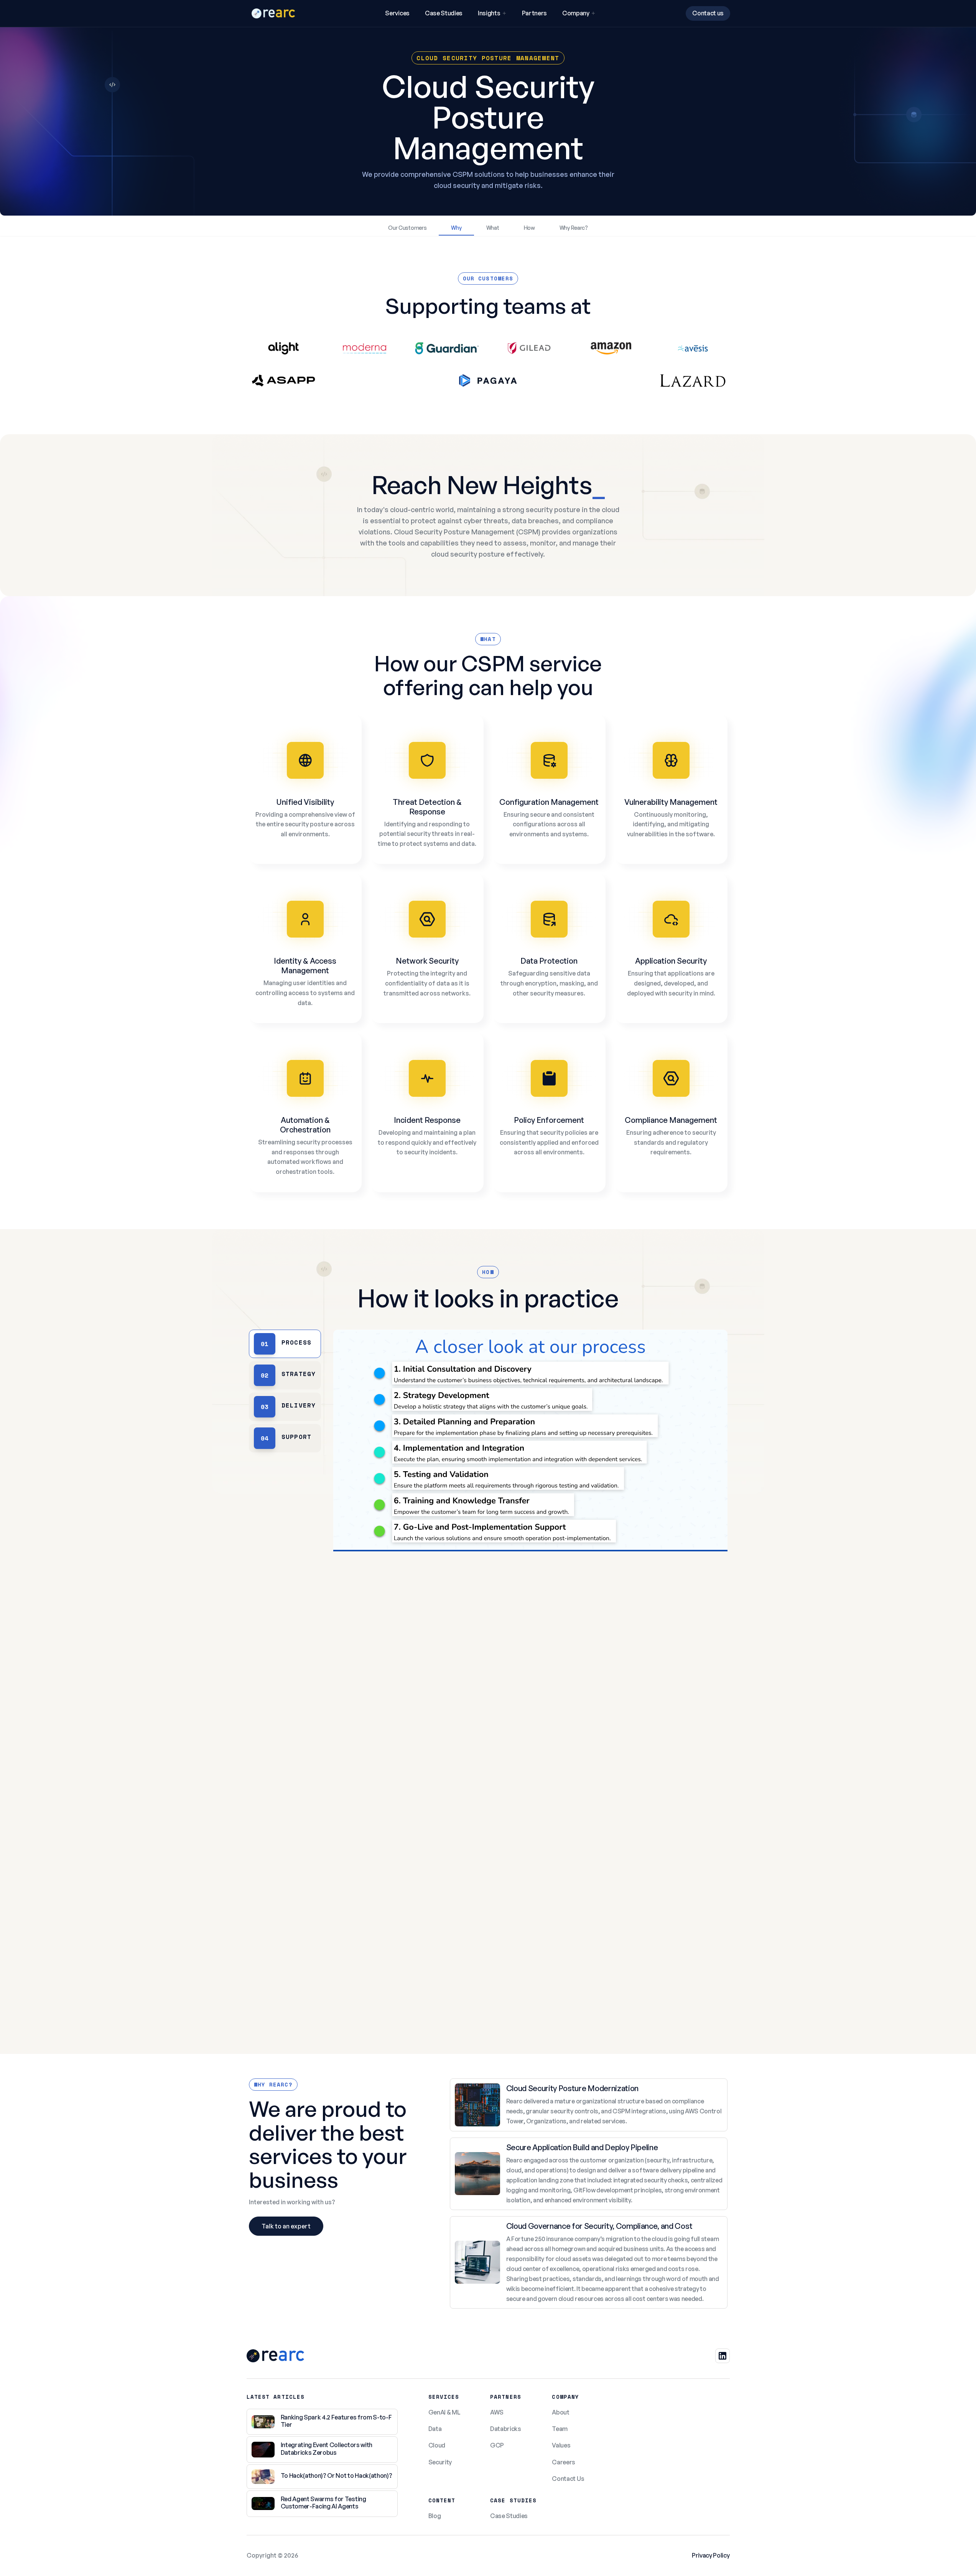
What (493, 228)
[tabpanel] (530, 1673)
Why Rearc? (574, 228)
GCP (497, 2445)
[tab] (285, 1344)
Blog (435, 2516)
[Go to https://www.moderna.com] (365, 354)
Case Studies (444, 13)
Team (560, 2429)
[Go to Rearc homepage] (273, 13)
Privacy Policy (711, 2555)
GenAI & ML (444, 2412)
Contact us (708, 13)
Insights (489, 13)
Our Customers (407, 228)
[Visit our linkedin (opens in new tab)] (723, 2356)
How (529, 228)
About (560, 2412)
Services (397, 13)
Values (561, 2445)
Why (456, 228)
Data (435, 2429)
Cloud (437, 2445)
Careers (564, 2462)
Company (576, 13)
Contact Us (568, 2479)
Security (440, 2462)
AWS (497, 2412)
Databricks (506, 2429)
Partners (534, 13)
